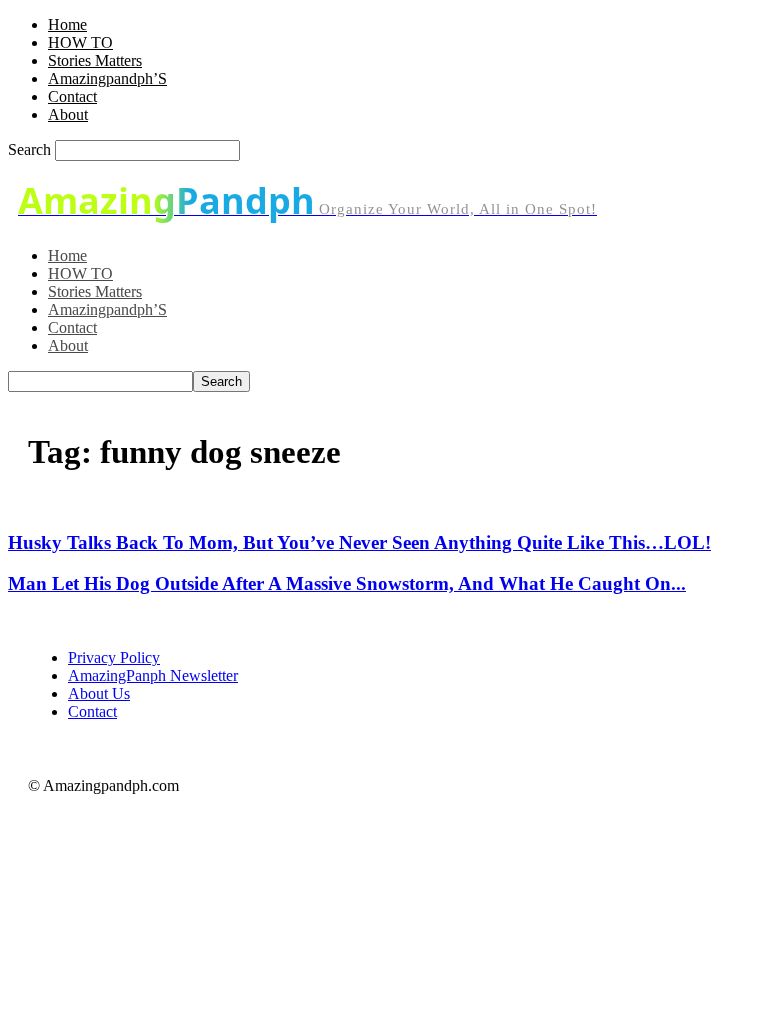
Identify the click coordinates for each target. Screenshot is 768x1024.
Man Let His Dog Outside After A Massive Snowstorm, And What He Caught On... (347, 583)
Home (67, 24)
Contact (72, 96)
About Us (99, 693)
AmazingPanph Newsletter (153, 675)
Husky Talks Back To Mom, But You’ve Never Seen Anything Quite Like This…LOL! (359, 542)
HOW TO (80, 42)
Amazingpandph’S (107, 78)
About (68, 114)
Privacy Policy (114, 657)
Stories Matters (95, 60)
